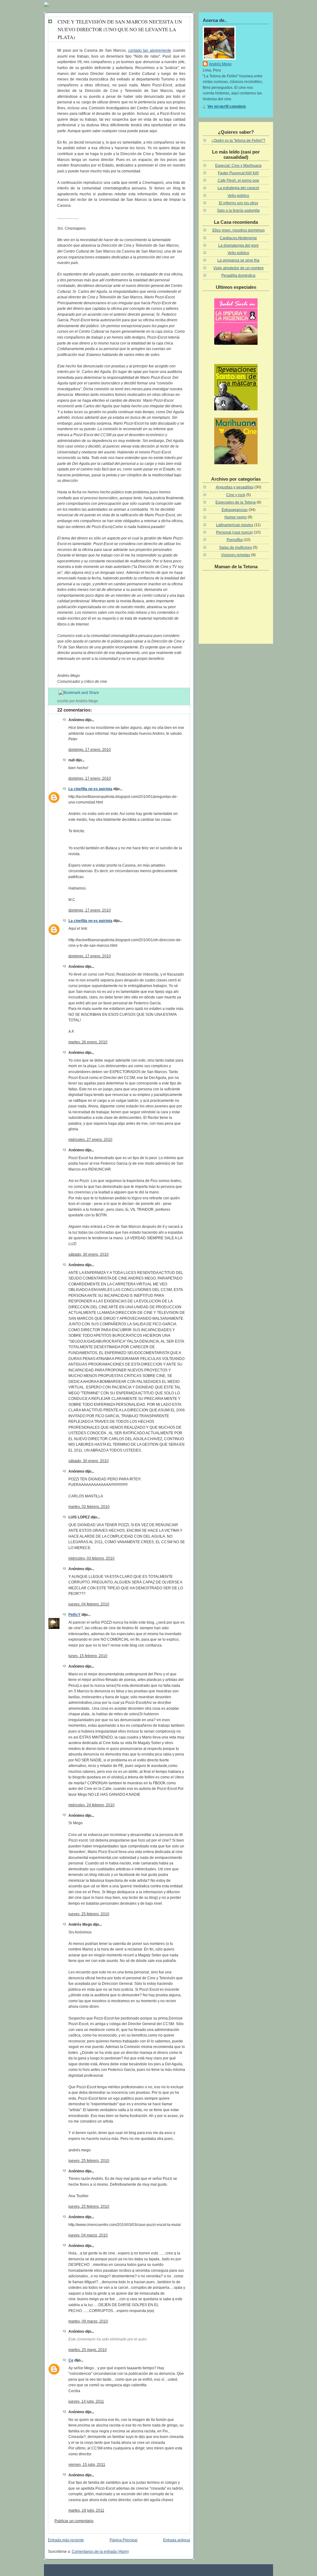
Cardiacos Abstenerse (238, 238)
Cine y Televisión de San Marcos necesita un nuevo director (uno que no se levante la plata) (120, 29)
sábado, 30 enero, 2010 (89, 1254)
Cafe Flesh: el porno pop (238, 180)
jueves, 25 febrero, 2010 (89, 1914)
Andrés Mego (220, 64)
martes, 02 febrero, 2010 (89, 1507)
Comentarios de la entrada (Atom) (100, 2552)
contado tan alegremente (150, 50)
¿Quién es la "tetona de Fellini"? (238, 141)
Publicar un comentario (74, 2521)
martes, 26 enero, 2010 (88, 1042)
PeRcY (74, 1615)
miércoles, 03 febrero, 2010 (91, 1558)
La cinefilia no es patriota (90, 789)
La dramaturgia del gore (239, 245)
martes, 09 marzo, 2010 (88, 2321)
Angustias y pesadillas (235, 487)
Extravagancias (235, 510)
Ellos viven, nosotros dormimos (239, 230)
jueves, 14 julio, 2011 (86, 2401)
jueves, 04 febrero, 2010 (89, 1604)
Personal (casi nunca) (234, 532)
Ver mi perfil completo (227, 106)
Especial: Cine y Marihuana (238, 166)
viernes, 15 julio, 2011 (87, 2465)
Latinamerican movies (235, 525)
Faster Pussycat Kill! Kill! (238, 173)
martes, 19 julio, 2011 (86, 2510)
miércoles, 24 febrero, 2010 (91, 1805)
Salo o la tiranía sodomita (238, 210)
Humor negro (236, 517)
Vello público (238, 196)
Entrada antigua (177, 2540)
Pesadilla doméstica (238, 275)
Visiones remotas (236, 555)
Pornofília (235, 540)
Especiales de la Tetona (236, 502)
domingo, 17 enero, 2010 (90, 750)
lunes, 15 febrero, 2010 (88, 1656)
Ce (71, 2360)
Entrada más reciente (66, 2540)
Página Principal (124, 2540)
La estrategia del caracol (238, 188)
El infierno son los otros (239, 203)
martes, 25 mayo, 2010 (88, 2350)
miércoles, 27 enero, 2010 (90, 1140)
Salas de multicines (236, 548)
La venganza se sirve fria (238, 260)
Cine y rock (236, 495)
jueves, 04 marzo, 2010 (88, 2235)
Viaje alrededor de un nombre (239, 268)
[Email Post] (100, 701)
